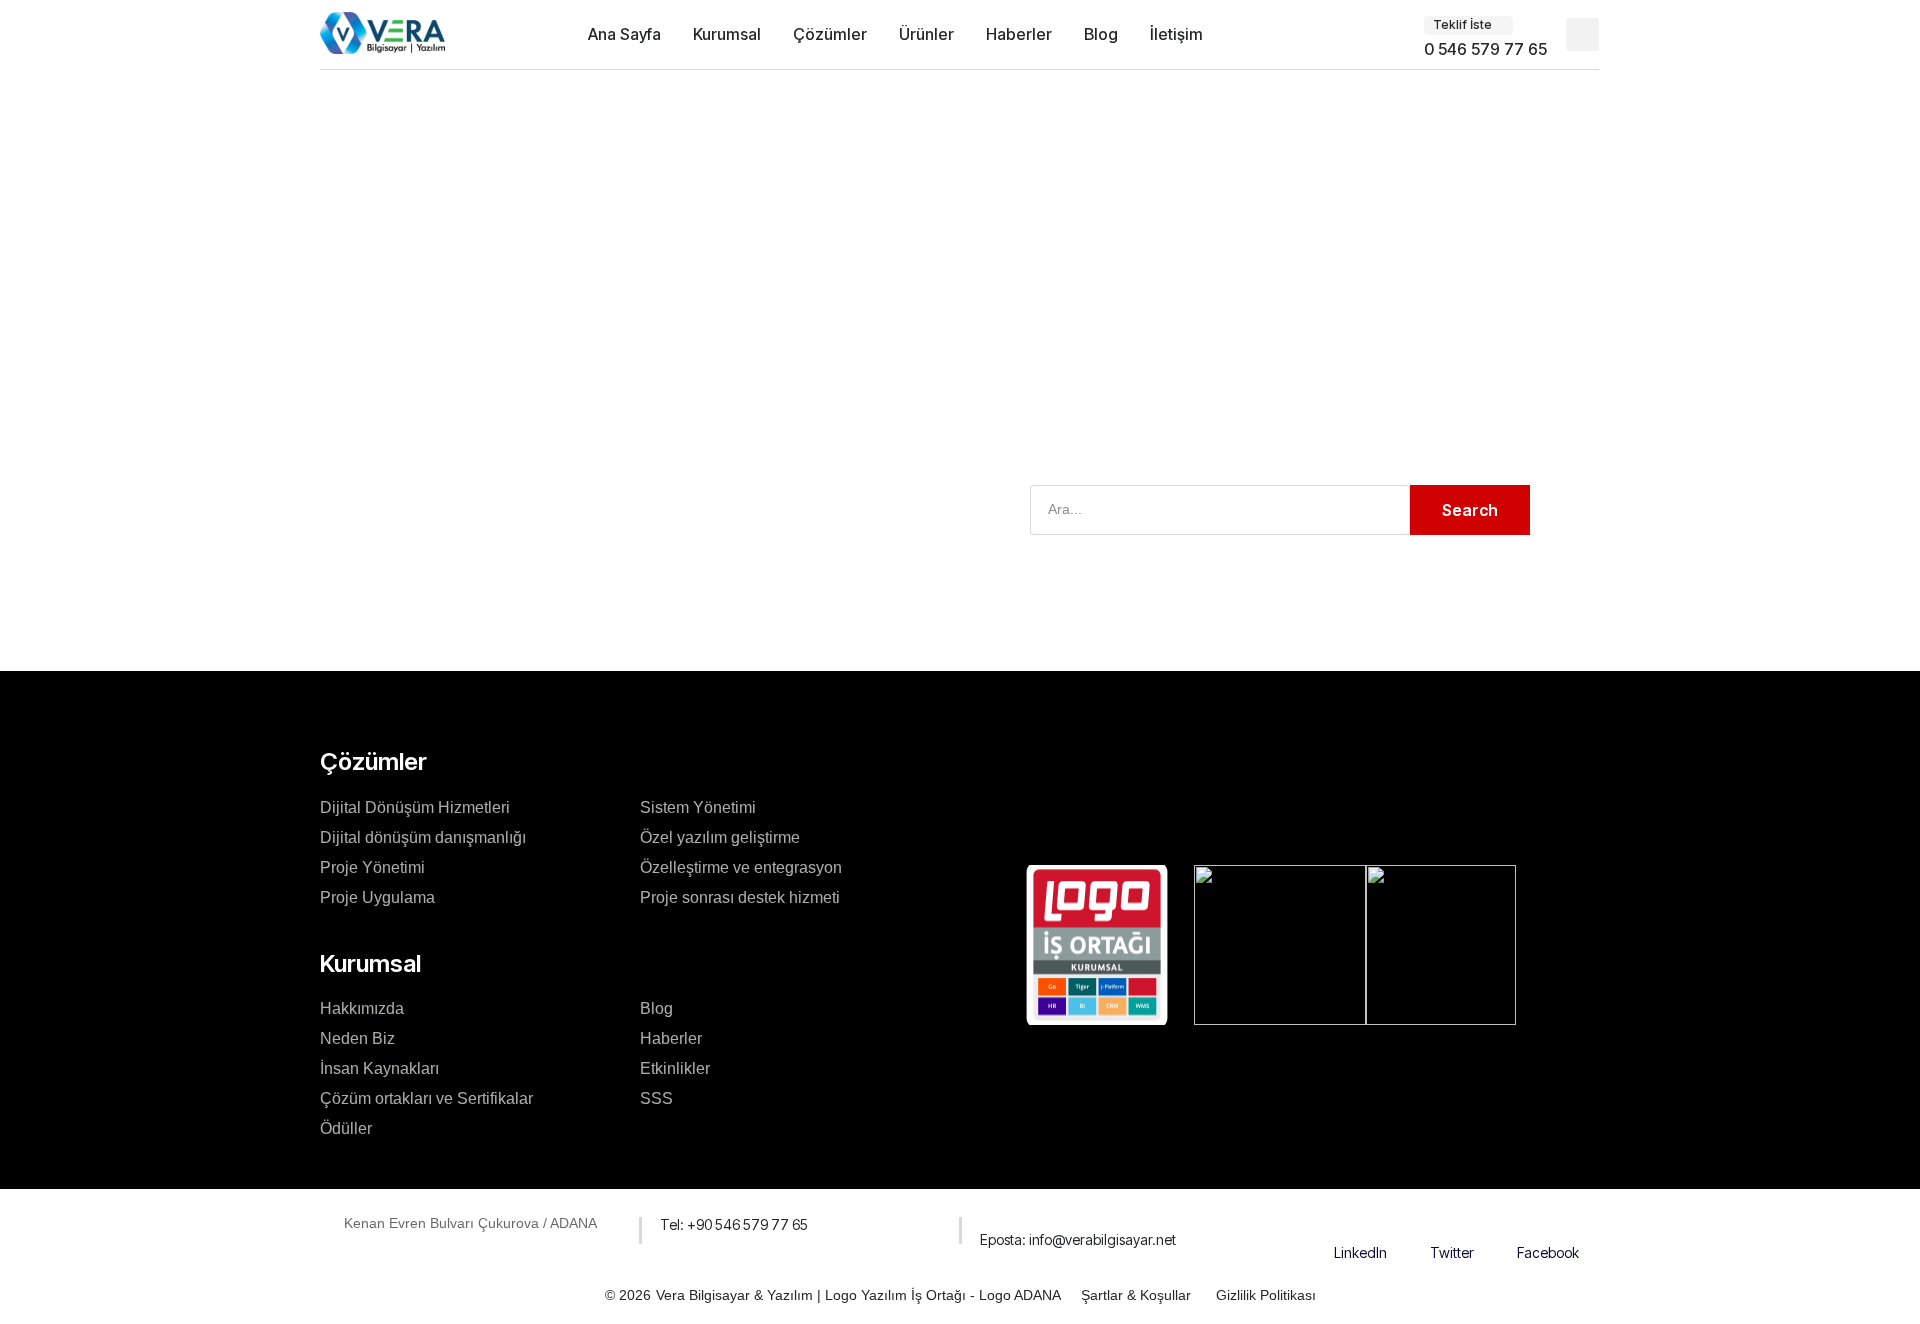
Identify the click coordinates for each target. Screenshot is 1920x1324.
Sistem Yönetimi (698, 807)
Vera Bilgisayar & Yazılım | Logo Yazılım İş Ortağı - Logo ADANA (858, 1295)
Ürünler (926, 34)
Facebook (1548, 1252)
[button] (1582, 34)
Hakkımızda (362, 1008)
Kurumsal (727, 34)
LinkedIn (1360, 1252)
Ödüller (346, 1128)
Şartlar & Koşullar (1136, 1295)
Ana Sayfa (624, 34)
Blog (1101, 34)
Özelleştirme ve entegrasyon (741, 867)
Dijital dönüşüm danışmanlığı (423, 837)
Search (1470, 510)
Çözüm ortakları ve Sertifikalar (426, 1098)
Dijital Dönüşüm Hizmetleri (415, 807)
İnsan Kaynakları (379, 1068)
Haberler (1019, 34)
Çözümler (830, 34)
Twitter (1452, 1252)
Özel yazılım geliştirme (720, 837)
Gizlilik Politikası (1266, 1295)
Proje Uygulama (377, 897)
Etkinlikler (675, 1068)
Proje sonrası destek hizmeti (740, 897)
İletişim (1176, 34)
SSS (656, 1098)
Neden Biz (357, 1038)
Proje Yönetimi (372, 867)
